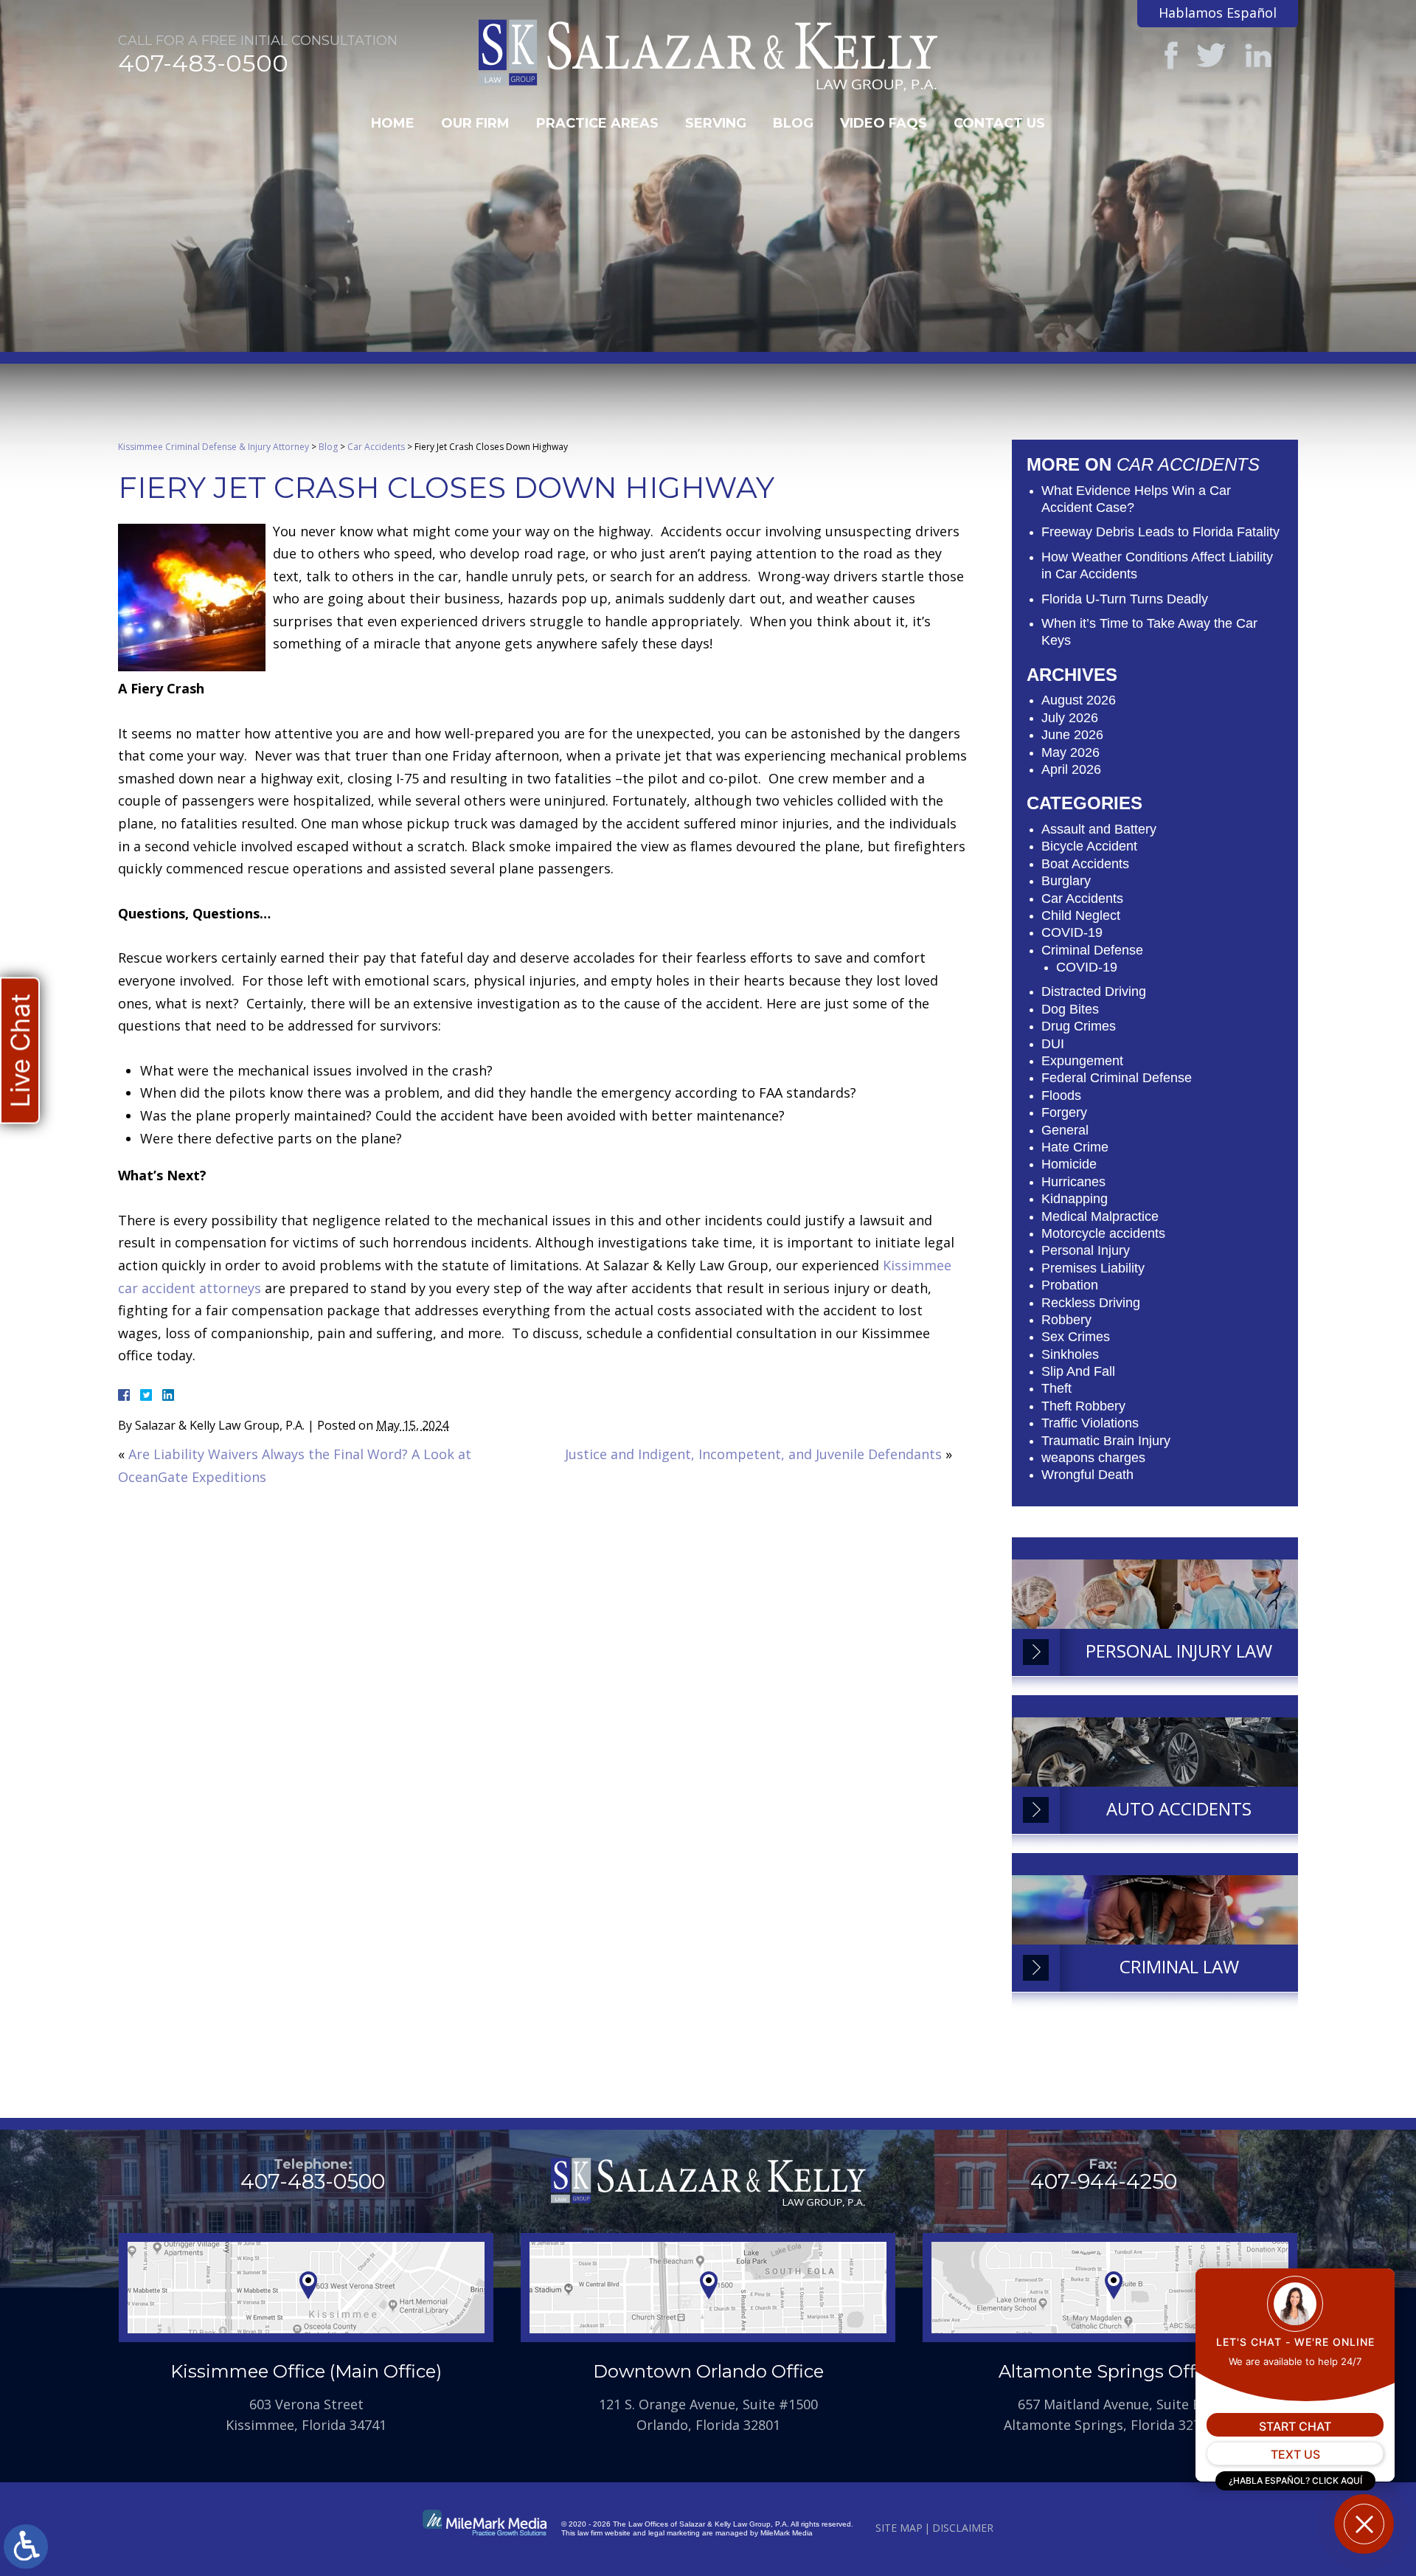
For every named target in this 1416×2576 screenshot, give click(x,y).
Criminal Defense (1092, 950)
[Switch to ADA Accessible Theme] (26, 2546)
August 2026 (1079, 700)
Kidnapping (1075, 1199)
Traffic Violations (1090, 1423)
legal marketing (674, 2533)
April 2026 (1071, 769)
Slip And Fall (1078, 1371)
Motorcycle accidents (1103, 1233)
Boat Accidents (1085, 864)
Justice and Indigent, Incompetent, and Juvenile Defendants (753, 1454)
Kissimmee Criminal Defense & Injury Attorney (214, 447)
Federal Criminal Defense (1117, 1078)
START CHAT (1295, 2426)
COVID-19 (1072, 932)
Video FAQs (884, 123)
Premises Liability (1093, 1268)
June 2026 (1072, 735)
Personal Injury (1086, 1250)
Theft (1056, 1388)
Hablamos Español (1218, 13)
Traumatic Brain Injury (1106, 1441)
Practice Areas (597, 123)
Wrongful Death (1087, 1475)
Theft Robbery (1083, 1406)
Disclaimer (963, 2528)
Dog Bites (1070, 1009)
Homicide (1069, 1164)
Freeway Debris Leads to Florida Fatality (1160, 532)
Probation (1070, 1285)
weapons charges (1093, 1458)
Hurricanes (1073, 1182)
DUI (1053, 1044)
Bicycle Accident (1089, 846)
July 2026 (1070, 718)
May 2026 (1070, 752)
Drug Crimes (1079, 1026)
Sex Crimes (1076, 1337)
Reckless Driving (1091, 1303)
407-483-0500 (203, 63)
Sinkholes (1070, 1354)
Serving (716, 123)
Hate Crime (1075, 1147)
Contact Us (999, 123)
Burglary (1066, 881)
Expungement (1082, 1061)
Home (393, 123)
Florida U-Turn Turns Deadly (1125, 599)
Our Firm (475, 123)
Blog (793, 123)
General (1065, 1130)
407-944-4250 (1104, 2181)
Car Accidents (376, 447)
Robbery (1066, 1320)
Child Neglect (1081, 915)
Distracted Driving (1094, 991)
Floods (1061, 1095)
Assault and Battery (1099, 829)
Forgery (1064, 1112)
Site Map (899, 2528)
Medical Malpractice (1100, 1216)
